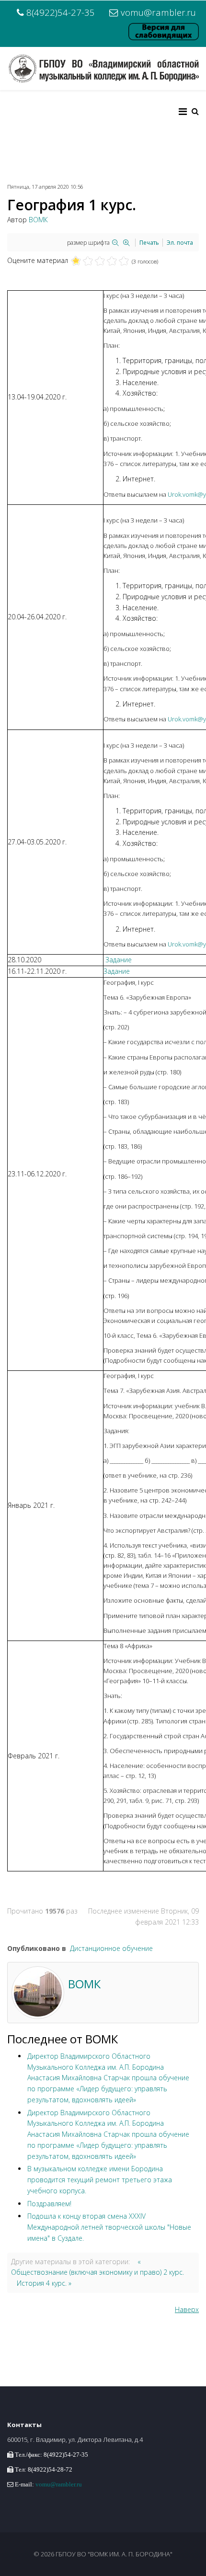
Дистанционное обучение (111, 1948)
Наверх (187, 2309)
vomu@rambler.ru (158, 12)
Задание (119, 960)
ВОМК (38, 220)
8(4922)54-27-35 (61, 12)
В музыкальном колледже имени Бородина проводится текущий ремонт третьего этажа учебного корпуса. (100, 2180)
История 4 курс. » (44, 2283)
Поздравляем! (49, 2204)
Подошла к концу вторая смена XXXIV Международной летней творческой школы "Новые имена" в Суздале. (109, 2227)
